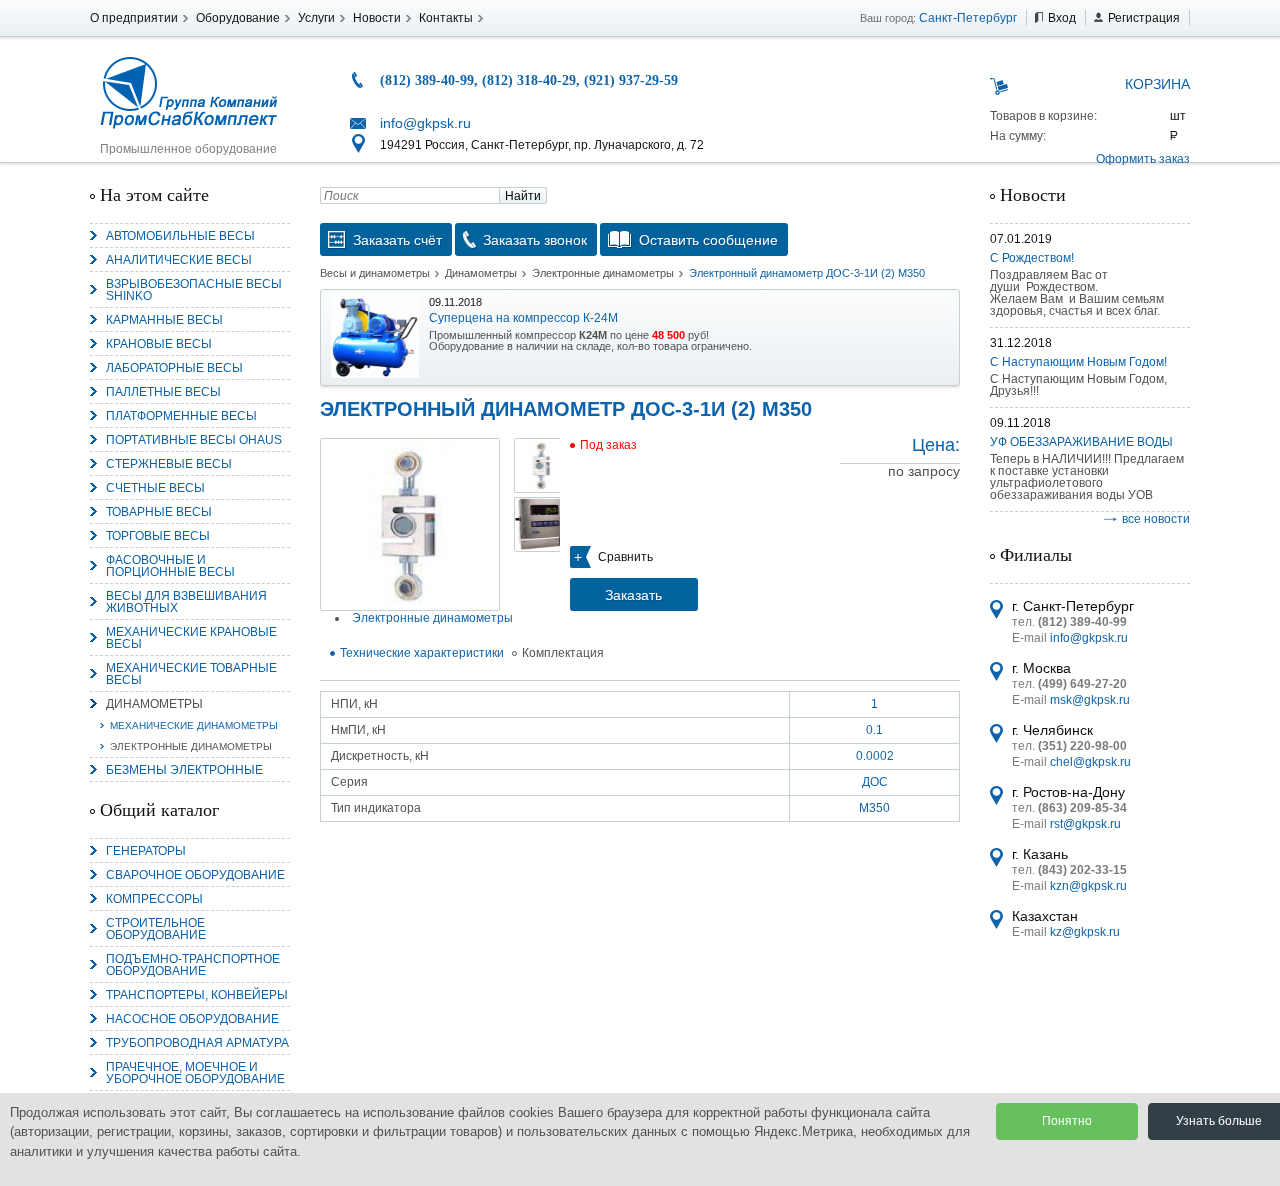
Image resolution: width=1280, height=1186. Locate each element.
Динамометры (154, 704)
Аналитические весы (179, 260)
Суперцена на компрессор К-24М (523, 318)
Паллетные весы (163, 392)
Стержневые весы (169, 464)
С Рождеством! (1032, 258)
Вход (1062, 18)
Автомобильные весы (180, 236)
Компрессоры (154, 899)
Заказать (633, 595)
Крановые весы (159, 344)
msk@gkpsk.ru (1090, 700)
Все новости (1156, 519)
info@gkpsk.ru (425, 123)
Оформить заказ (1143, 159)
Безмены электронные (184, 770)
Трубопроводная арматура (197, 1043)
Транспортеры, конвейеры (197, 995)
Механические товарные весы (191, 674)
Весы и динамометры (375, 273)
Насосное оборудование (192, 1019)
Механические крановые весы (191, 638)
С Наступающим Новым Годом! (1078, 362)
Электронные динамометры (191, 746)
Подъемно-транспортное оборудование (193, 965)
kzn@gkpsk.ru (1088, 886)
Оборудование (238, 18)
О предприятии (134, 18)
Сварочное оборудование (195, 875)
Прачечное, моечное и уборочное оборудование (195, 1073)
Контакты (446, 18)
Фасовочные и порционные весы (170, 566)
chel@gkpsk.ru (1090, 762)
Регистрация (1144, 18)
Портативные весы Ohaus (194, 440)
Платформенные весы (181, 416)
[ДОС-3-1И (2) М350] (410, 524)
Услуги (316, 18)
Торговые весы (158, 536)
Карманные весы (164, 320)
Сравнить (625, 557)
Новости (377, 18)
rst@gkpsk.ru (1085, 824)
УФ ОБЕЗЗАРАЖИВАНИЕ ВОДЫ (1081, 442)
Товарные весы (159, 512)
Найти (523, 196)
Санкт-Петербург (968, 18)
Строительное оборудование (156, 929)
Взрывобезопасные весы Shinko (194, 290)
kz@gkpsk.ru (1085, 932)
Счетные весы (155, 488)
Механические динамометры (194, 725)
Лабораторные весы (174, 368)
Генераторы (146, 851)
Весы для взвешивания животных (186, 602)
